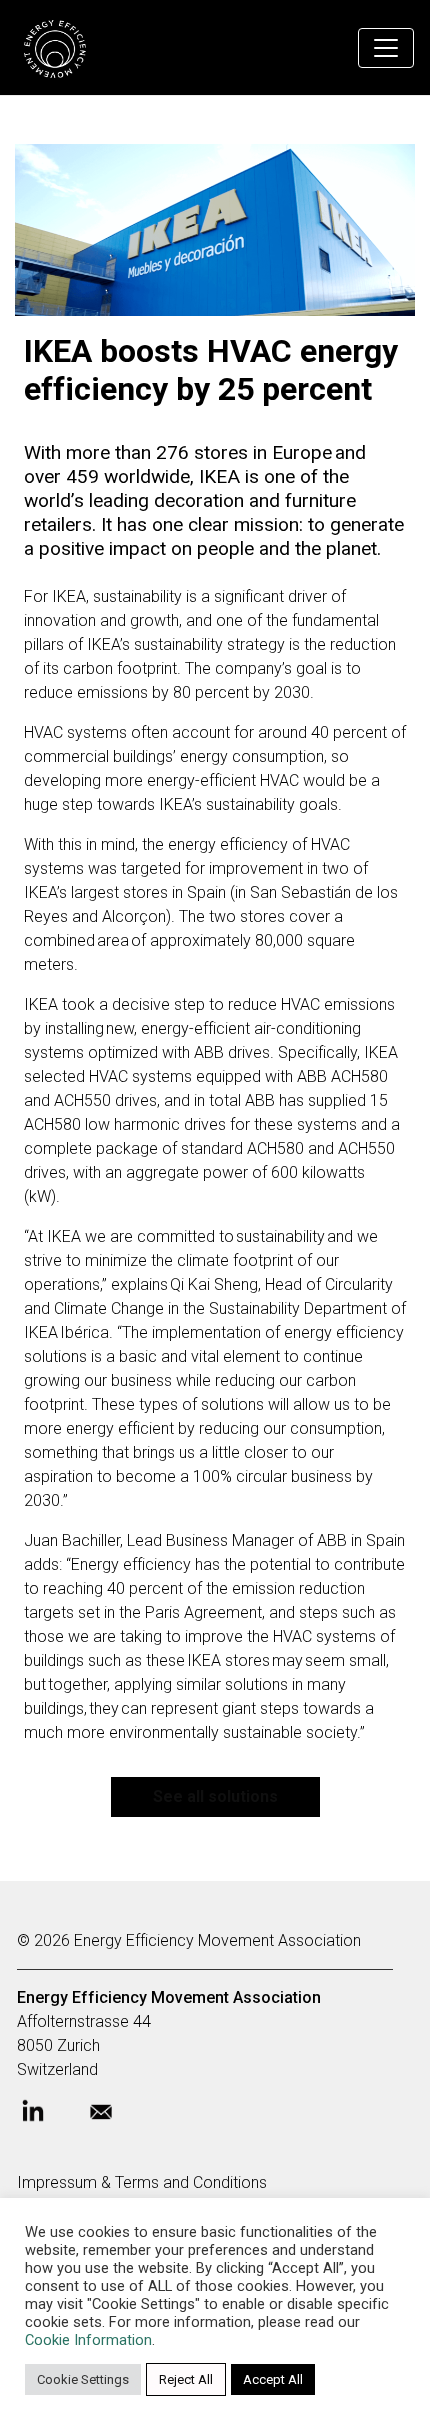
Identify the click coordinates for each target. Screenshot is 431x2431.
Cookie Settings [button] (83, 2379)
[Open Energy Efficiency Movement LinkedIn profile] (49, 2118)
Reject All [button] (186, 2379)
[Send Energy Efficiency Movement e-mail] (117, 2118)
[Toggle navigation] (386, 48)
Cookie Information (88, 2340)
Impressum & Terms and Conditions (142, 2182)
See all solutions (215, 1796)
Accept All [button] (273, 2379)
